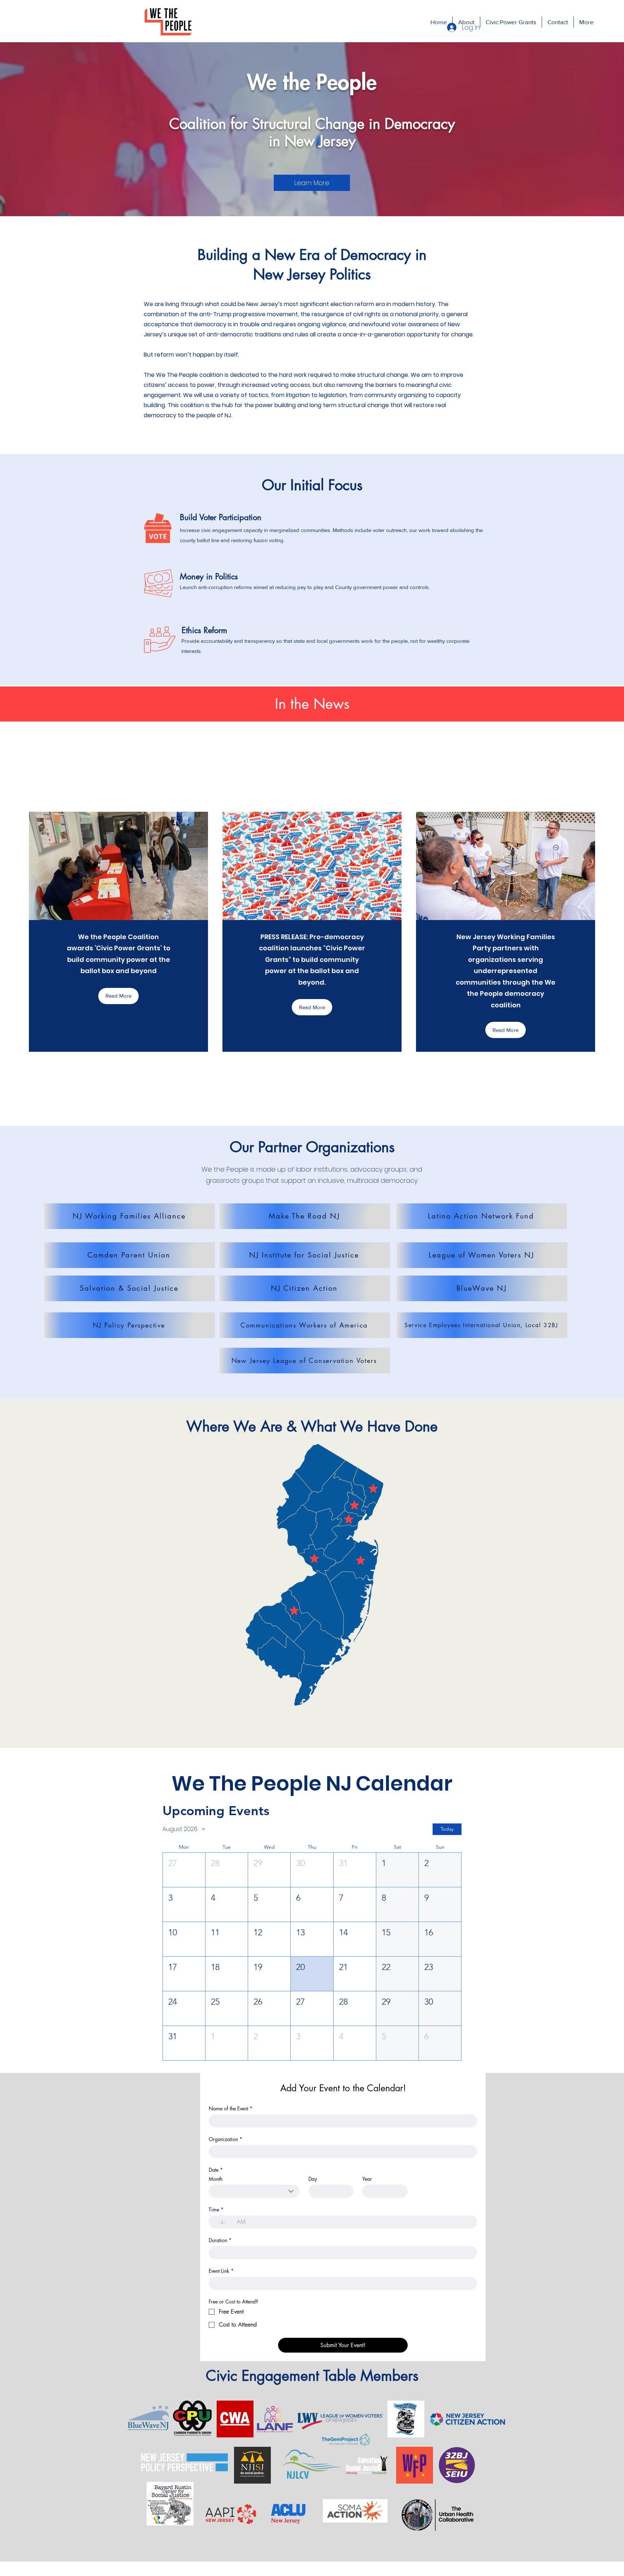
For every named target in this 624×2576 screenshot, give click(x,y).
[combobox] (254, 2191)
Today (447, 1829)
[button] (130, 1216)
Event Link (221, 2271)
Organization (226, 2139)
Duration (220, 2240)
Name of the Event (231, 2108)
